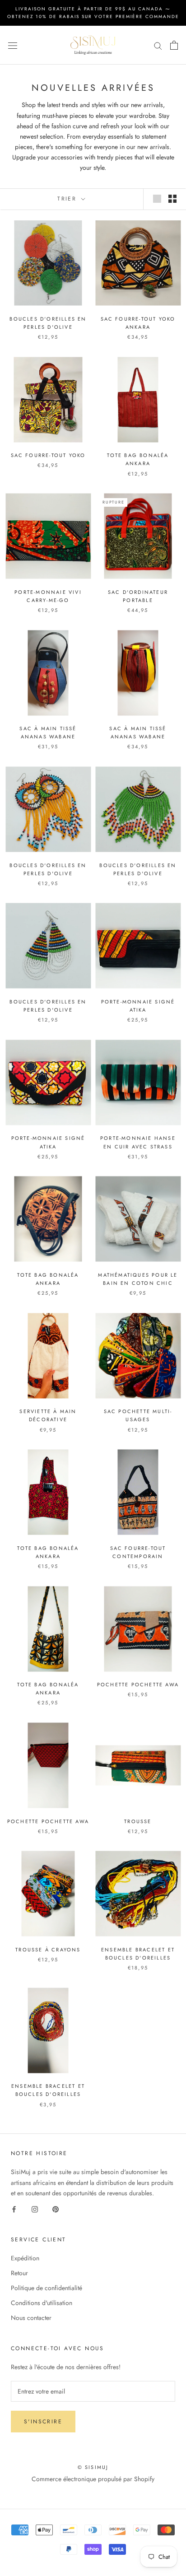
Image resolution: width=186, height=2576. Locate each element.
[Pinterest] (56, 2209)
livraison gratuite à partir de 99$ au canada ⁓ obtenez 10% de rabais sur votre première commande (93, 13)
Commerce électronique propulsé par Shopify (93, 2479)
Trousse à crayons (48, 1950)
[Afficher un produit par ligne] (157, 199)
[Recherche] (158, 45)
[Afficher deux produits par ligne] (172, 199)
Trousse (138, 1821)
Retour (19, 2273)
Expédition (25, 2258)
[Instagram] (35, 2209)
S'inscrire (43, 2422)
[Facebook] (14, 2209)
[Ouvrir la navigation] (13, 45)
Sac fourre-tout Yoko (48, 455)
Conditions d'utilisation (42, 2303)
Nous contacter (31, 2318)
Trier (68, 199)
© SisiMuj (93, 2467)
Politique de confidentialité (46, 2288)
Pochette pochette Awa (138, 1685)
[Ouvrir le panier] (174, 45)
